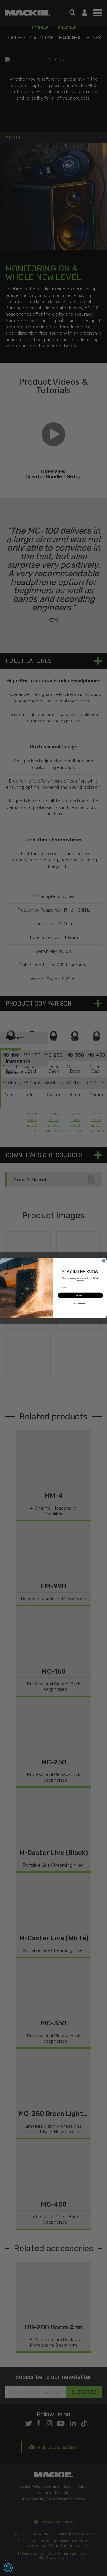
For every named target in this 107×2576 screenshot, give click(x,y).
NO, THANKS (80, 1303)
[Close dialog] (104, 1261)
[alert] (8, 2568)
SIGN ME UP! (80, 1295)
